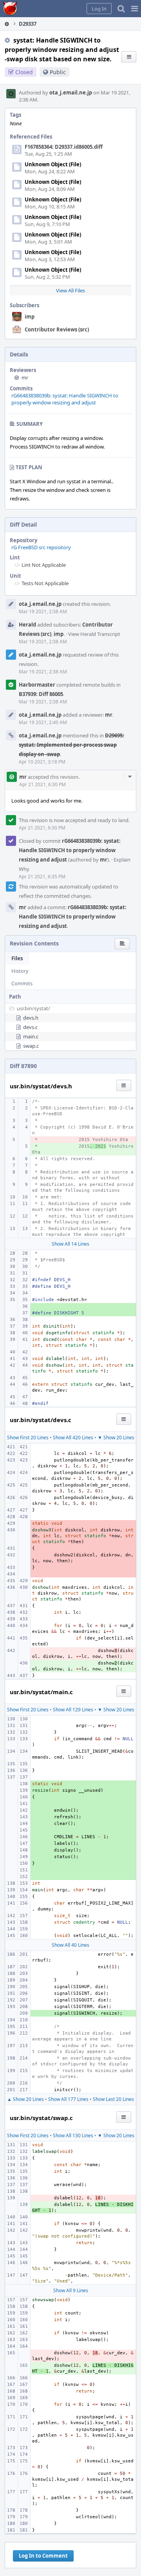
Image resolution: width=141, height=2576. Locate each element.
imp (30, 317)
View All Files (70, 290)
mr (25, 377)
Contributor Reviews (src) (57, 329)
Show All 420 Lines (73, 1438)
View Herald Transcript (94, 634)
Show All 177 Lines (68, 2099)
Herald (27, 625)
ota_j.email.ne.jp (71, 93)
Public (58, 72)
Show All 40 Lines (70, 1945)
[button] (135, 9)
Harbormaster (37, 685)
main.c (31, 1036)
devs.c (30, 1027)
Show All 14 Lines (70, 1244)
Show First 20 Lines (28, 1438)
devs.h (31, 1018)
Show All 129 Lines (73, 1710)
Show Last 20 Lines (113, 2099)
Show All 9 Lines (71, 2290)
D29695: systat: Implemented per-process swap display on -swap (71, 745)
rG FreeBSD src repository (41, 547)
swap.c (31, 1046)
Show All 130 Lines (73, 2135)
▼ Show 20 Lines (116, 1438)
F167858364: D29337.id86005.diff (64, 147)
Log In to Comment (43, 2556)
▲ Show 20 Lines (25, 2099)
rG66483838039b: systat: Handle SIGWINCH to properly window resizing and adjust (65, 399)
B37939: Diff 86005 (41, 694)
